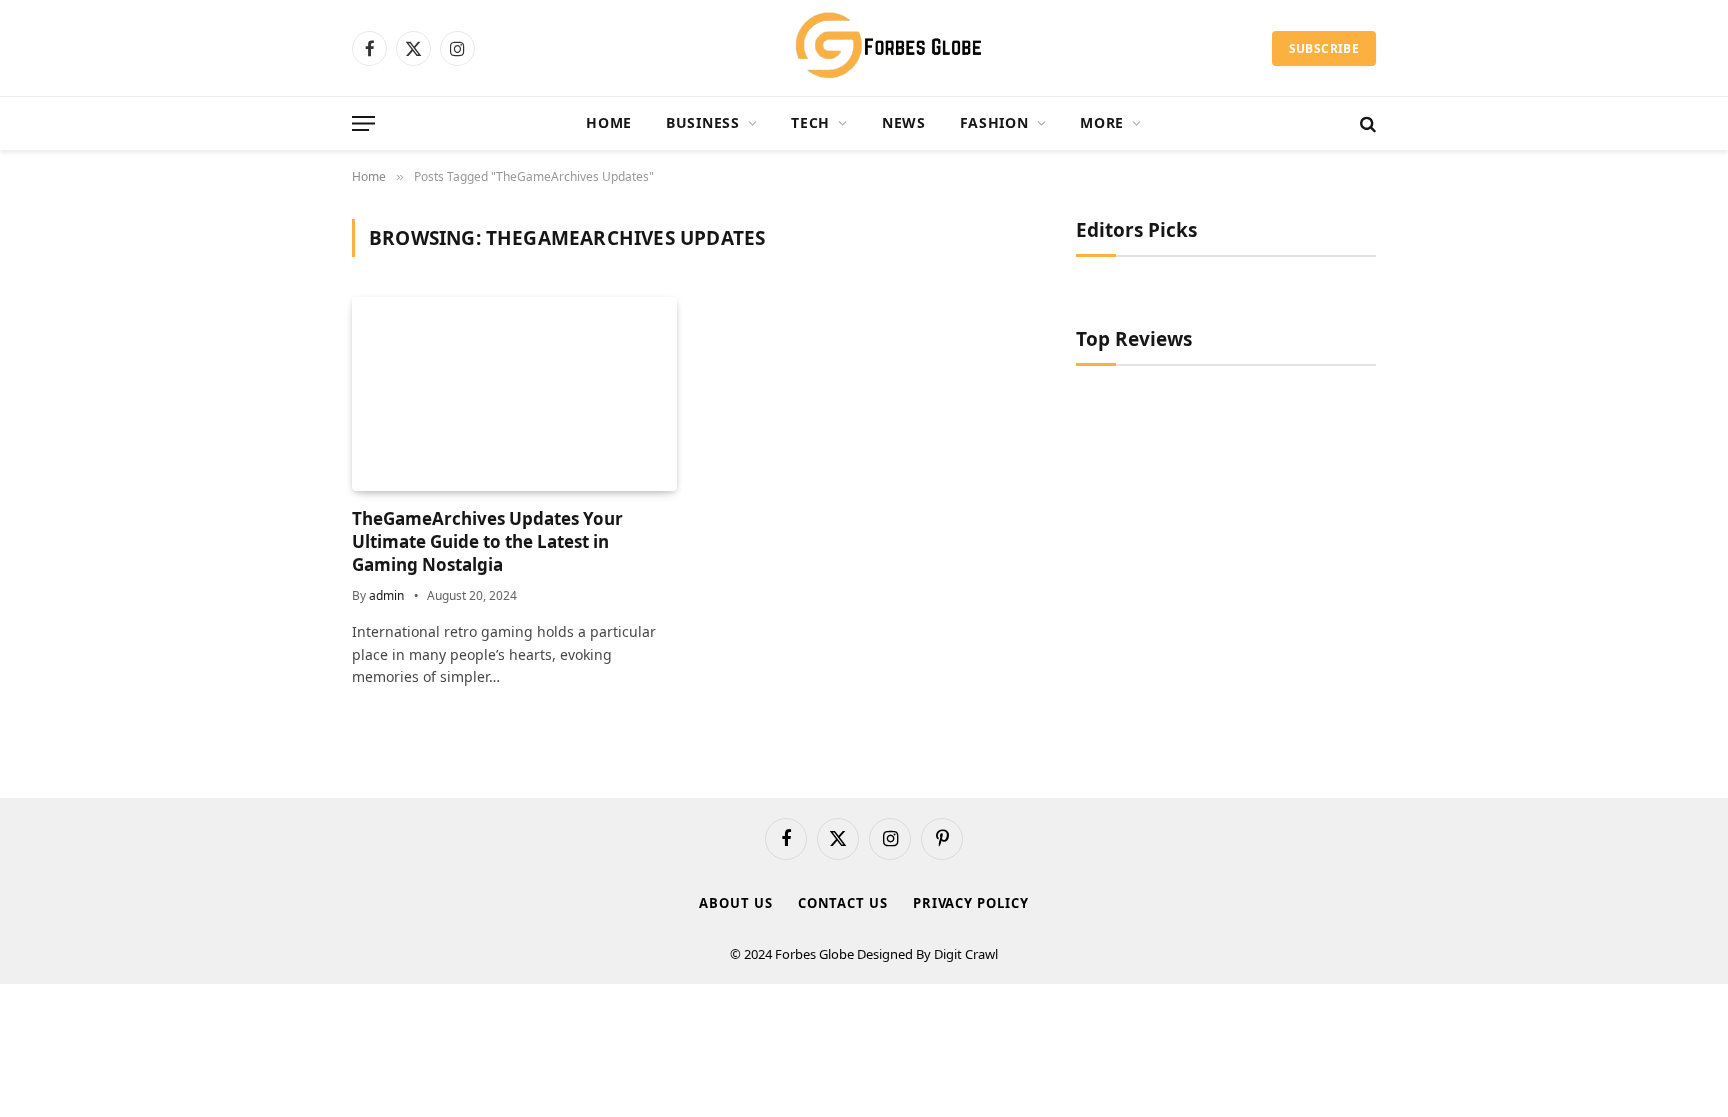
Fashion (994, 122)
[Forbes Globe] (863, 48)
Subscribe (1324, 48)
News (904, 122)
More (1102, 122)
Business (703, 122)
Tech (810, 122)
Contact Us (843, 903)
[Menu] (363, 123)
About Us (735, 903)
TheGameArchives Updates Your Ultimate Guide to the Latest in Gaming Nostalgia (487, 541)
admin (386, 595)
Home (609, 122)
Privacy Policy (971, 903)
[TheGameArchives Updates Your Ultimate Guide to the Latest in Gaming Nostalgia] (514, 393)
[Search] (1366, 123)
